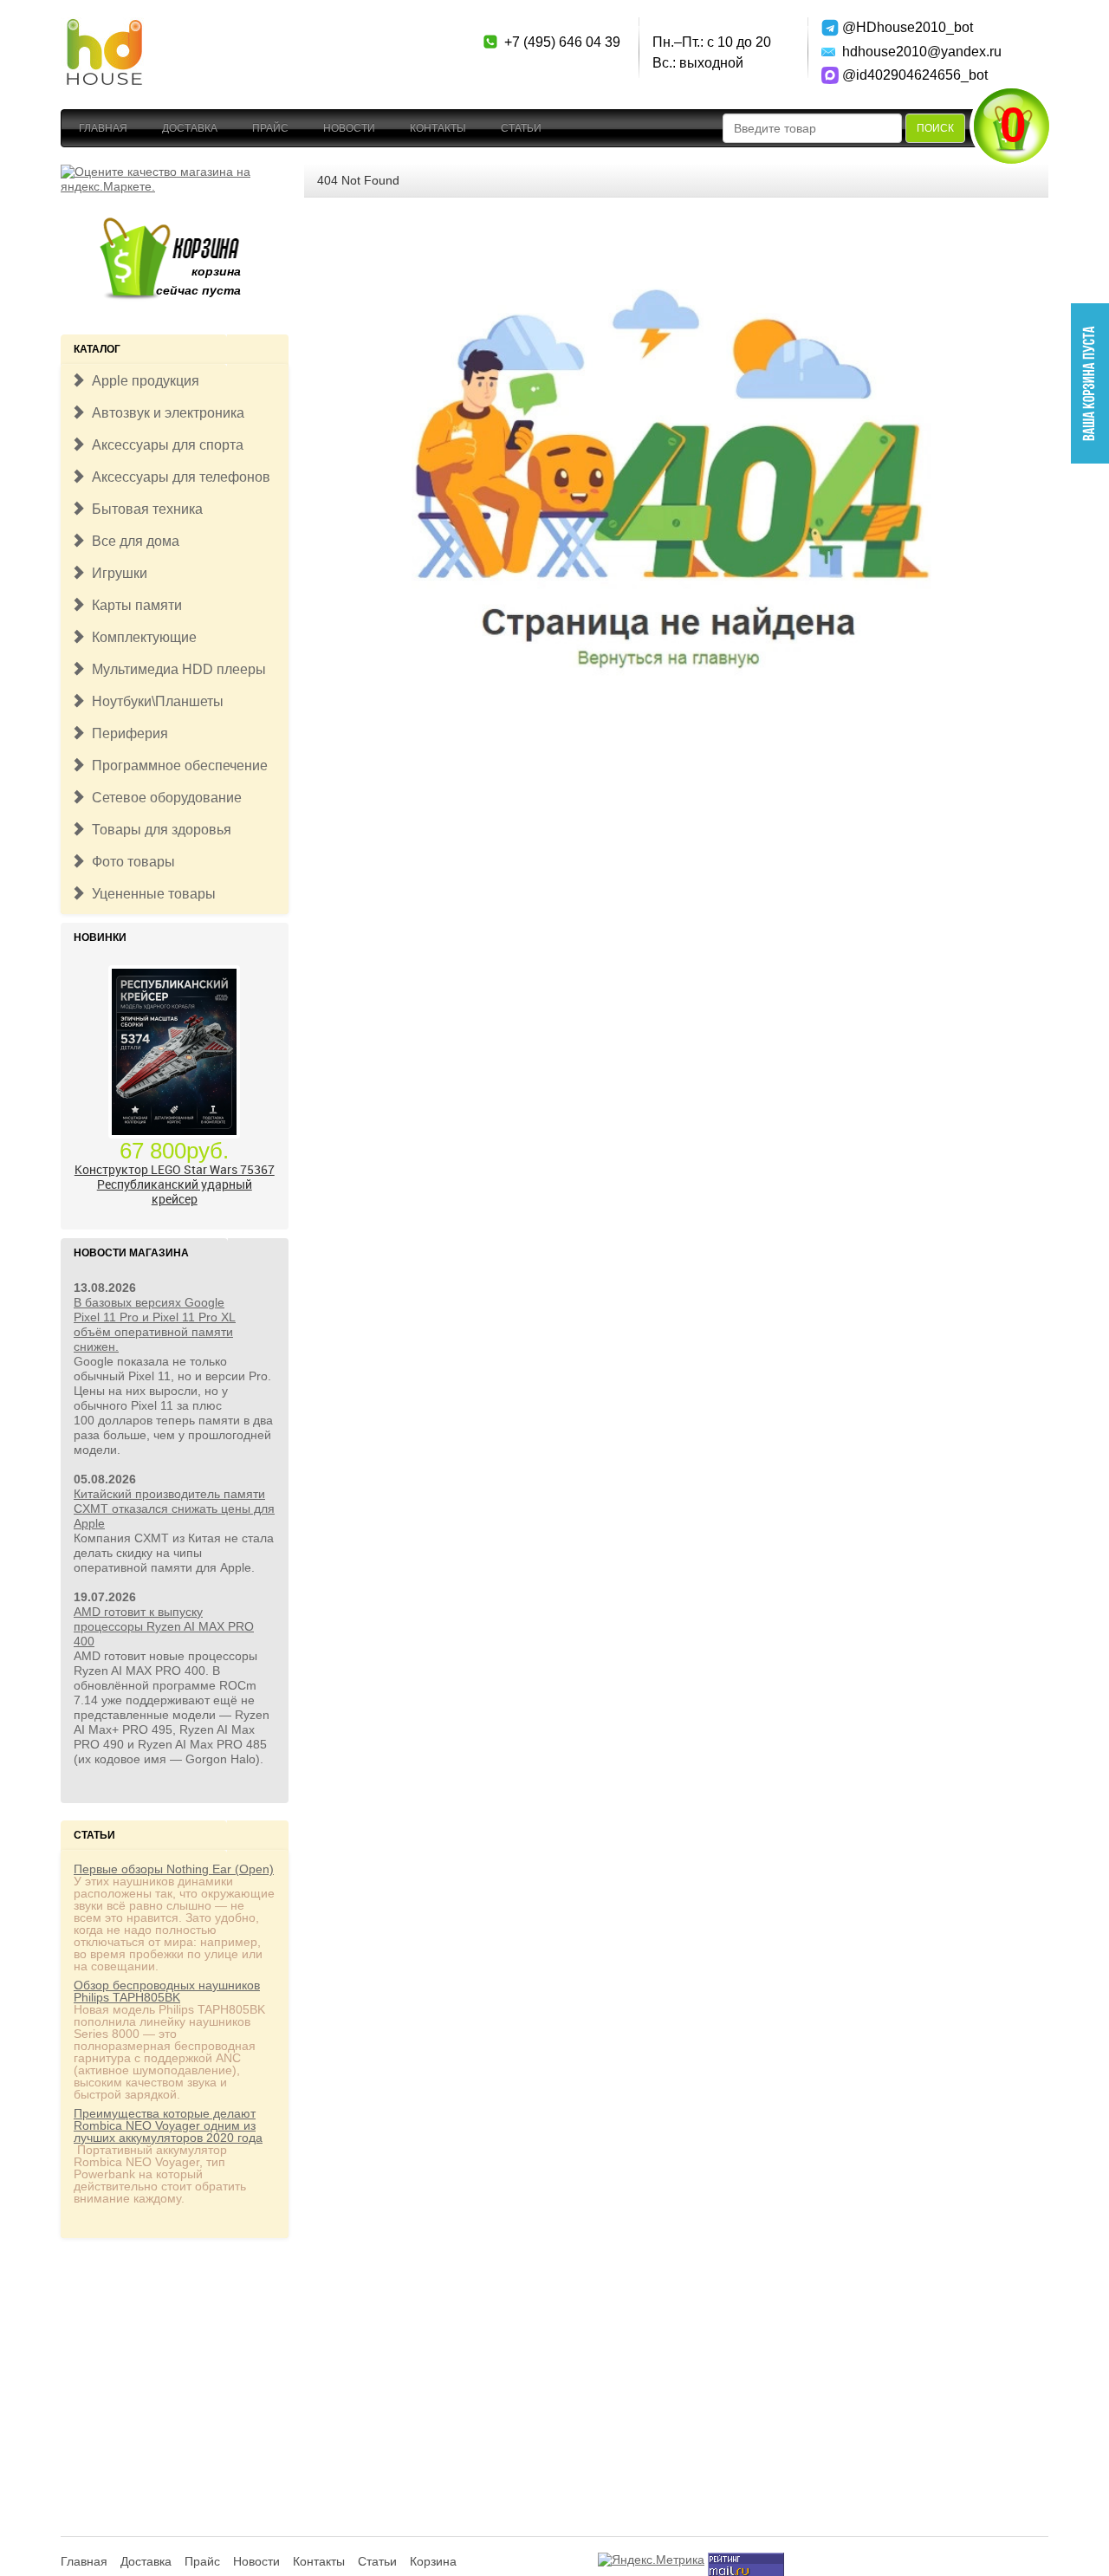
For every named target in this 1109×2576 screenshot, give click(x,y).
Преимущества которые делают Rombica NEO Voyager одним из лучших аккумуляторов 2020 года (168, 2125)
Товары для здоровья (158, 830)
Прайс (270, 128)
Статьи (521, 128)
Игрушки (116, 573)
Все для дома (132, 541)
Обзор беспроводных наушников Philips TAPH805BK (167, 1991)
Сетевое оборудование (163, 798)
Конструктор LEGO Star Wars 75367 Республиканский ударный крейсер (175, 1184)
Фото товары (130, 862)
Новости (349, 128)
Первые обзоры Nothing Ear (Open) (174, 1869)
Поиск (935, 128)
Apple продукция (142, 381)
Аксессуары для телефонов (178, 477)
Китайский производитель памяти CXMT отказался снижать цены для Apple (174, 1509)
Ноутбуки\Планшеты (154, 701)
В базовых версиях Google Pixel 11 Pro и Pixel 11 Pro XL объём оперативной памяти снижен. (155, 1324)
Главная (103, 128)
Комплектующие (141, 637)
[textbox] (812, 128)
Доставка (190, 128)
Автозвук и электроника (165, 413)
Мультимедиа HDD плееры (175, 669)
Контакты (438, 128)
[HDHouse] (104, 27)
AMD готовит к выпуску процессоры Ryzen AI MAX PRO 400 (164, 1626)
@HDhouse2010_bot (903, 27)
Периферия (126, 733)
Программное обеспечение (176, 766)
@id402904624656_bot (903, 75)
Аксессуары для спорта (164, 445)
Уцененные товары (150, 894)
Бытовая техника (144, 509)
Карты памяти (133, 605)
